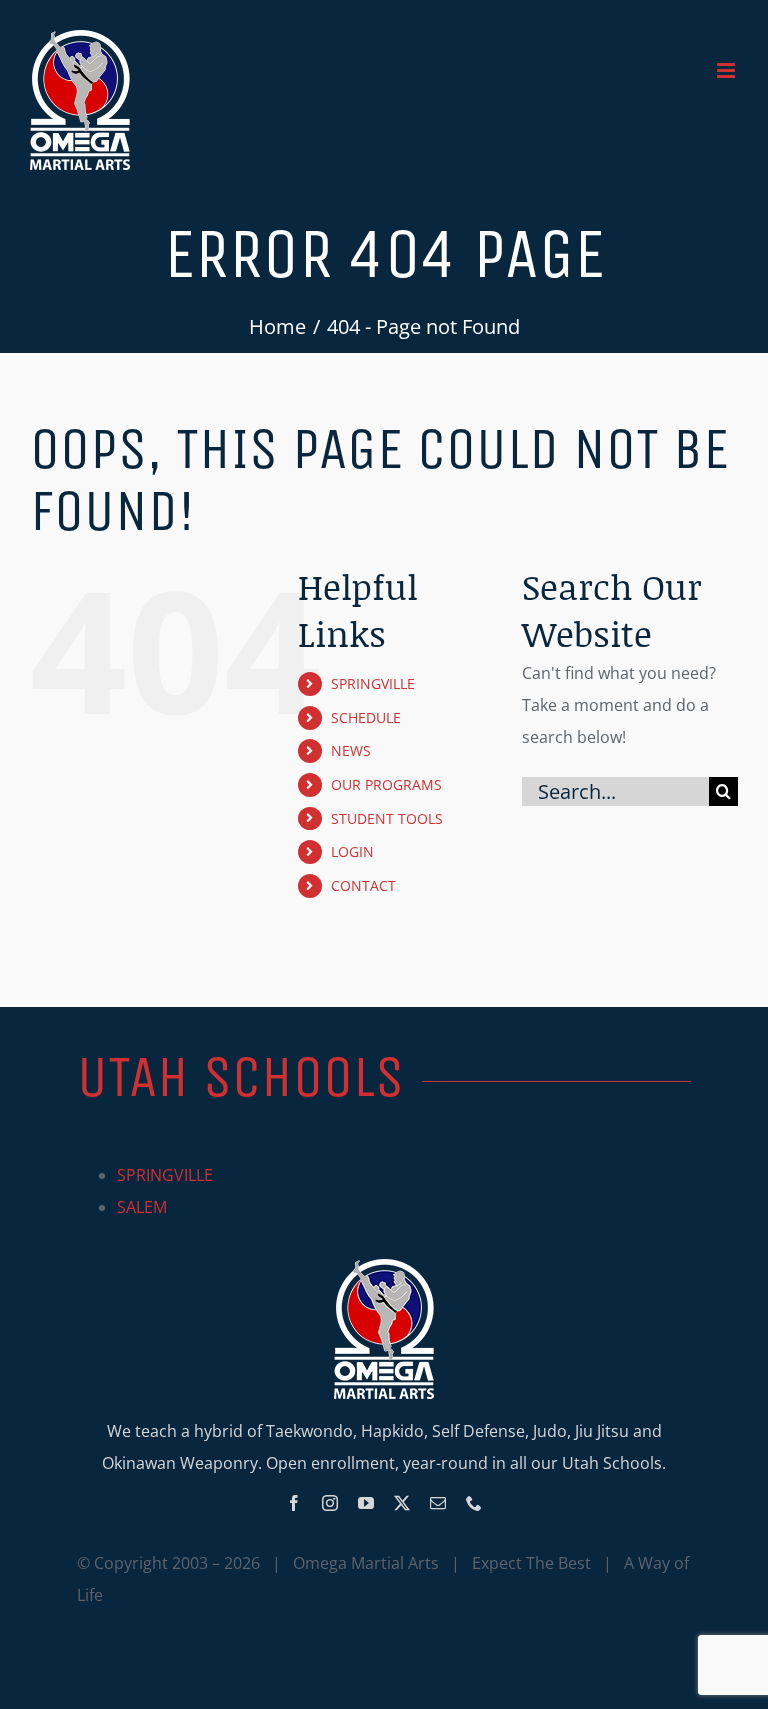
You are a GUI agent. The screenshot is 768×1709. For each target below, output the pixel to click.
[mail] (438, 1503)
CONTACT (363, 885)
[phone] (474, 1503)
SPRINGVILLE (373, 683)
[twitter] (402, 1503)
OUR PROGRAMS (386, 784)
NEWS (351, 750)
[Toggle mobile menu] (727, 70)
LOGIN (352, 851)
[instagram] (330, 1503)
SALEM (142, 1207)
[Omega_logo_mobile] (384, 1267)
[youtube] (366, 1503)
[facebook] (294, 1503)
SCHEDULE (366, 717)
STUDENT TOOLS (387, 818)
